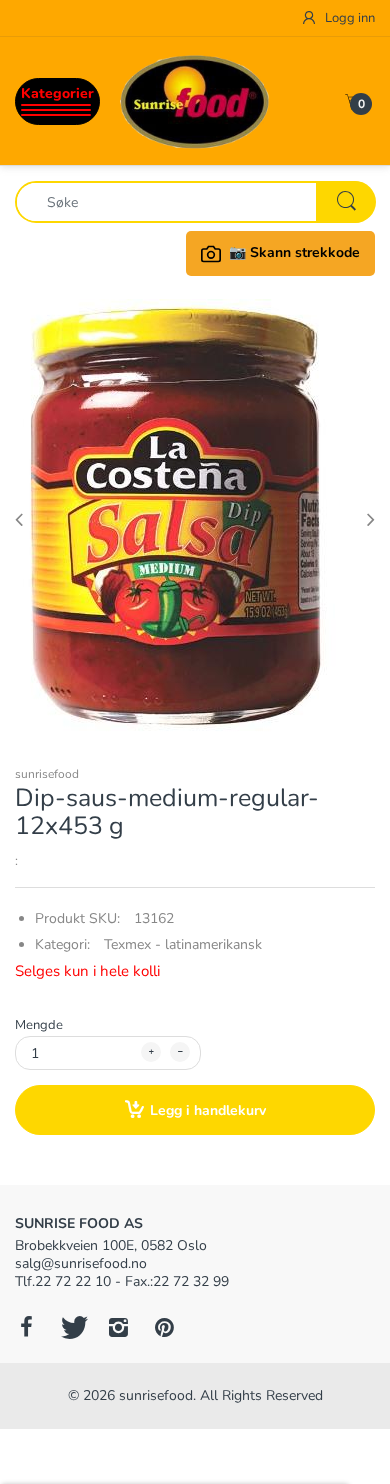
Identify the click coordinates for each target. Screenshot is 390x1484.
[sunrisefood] (195, 100)
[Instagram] (118, 1327)
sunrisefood (47, 774)
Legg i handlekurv (208, 1110)
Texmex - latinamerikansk (183, 944)
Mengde (39, 1025)
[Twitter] (72, 1327)
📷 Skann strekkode (294, 252)
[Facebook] (26, 1327)
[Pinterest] (164, 1327)
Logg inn (348, 18)
